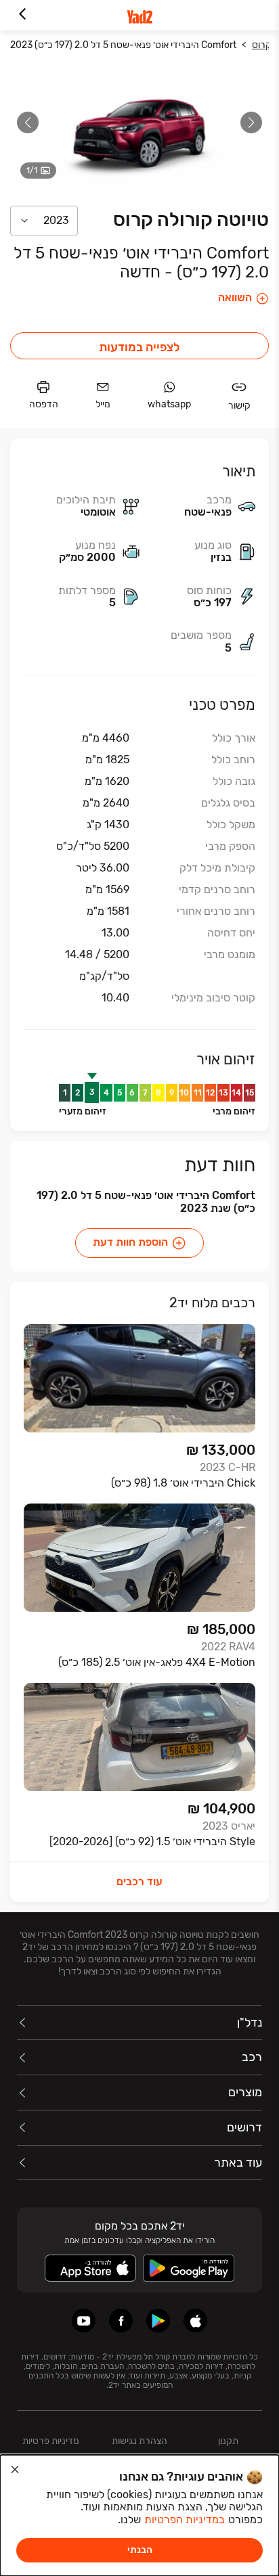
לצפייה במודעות (139, 347)
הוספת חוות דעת (130, 1242)
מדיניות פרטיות (51, 2441)
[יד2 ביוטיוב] (84, 2321)
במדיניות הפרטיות (185, 2519)
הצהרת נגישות (139, 2441)
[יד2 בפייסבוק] (121, 2321)
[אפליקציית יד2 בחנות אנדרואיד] (158, 2321)
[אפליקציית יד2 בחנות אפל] (195, 2321)
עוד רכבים (139, 1881)
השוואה (235, 298)
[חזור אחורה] (22, 15)
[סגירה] (15, 2470)
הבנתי (140, 2550)
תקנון (228, 2441)
